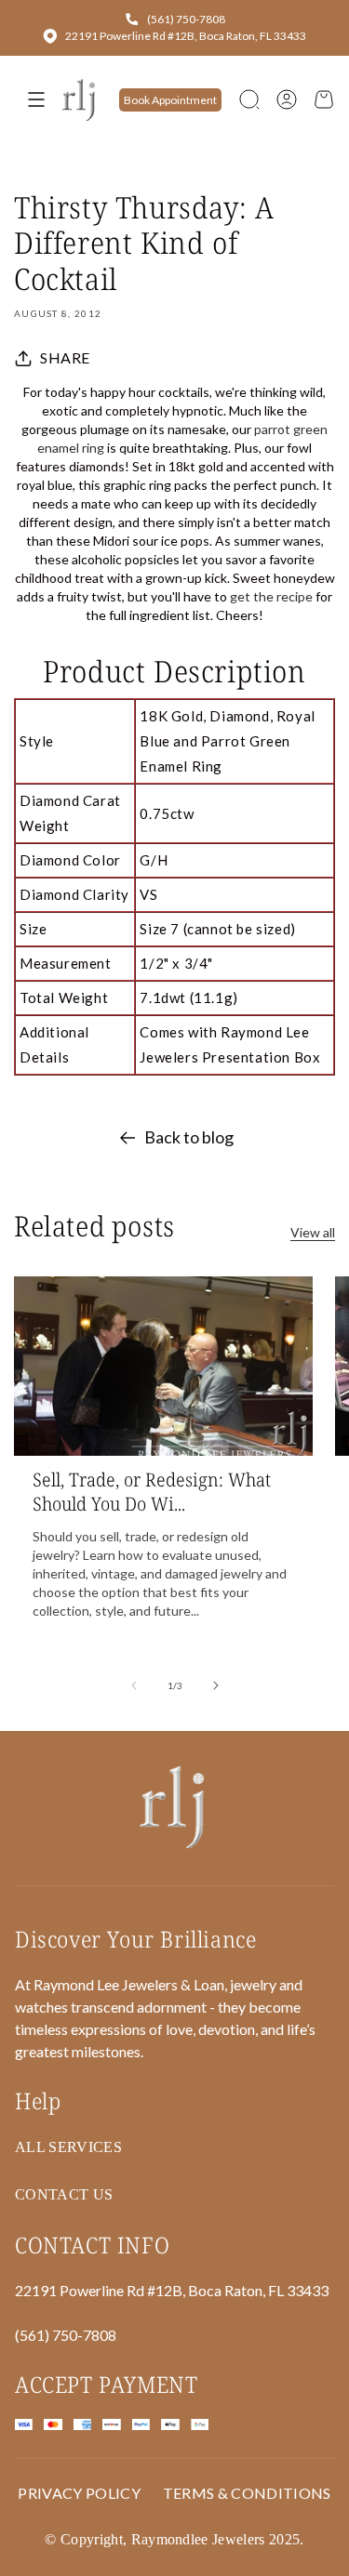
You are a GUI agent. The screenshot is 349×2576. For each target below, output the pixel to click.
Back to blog (189, 1137)
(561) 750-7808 (186, 19)
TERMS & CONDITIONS (247, 2493)
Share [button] (65, 357)
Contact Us (64, 2194)
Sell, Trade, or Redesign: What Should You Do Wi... (152, 1492)
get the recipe (271, 596)
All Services (68, 2147)
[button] (249, 99)
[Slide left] (134, 1685)
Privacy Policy (79, 2493)
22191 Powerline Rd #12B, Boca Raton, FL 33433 (186, 36)
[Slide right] (216, 1685)
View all (313, 1232)
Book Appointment (170, 100)
